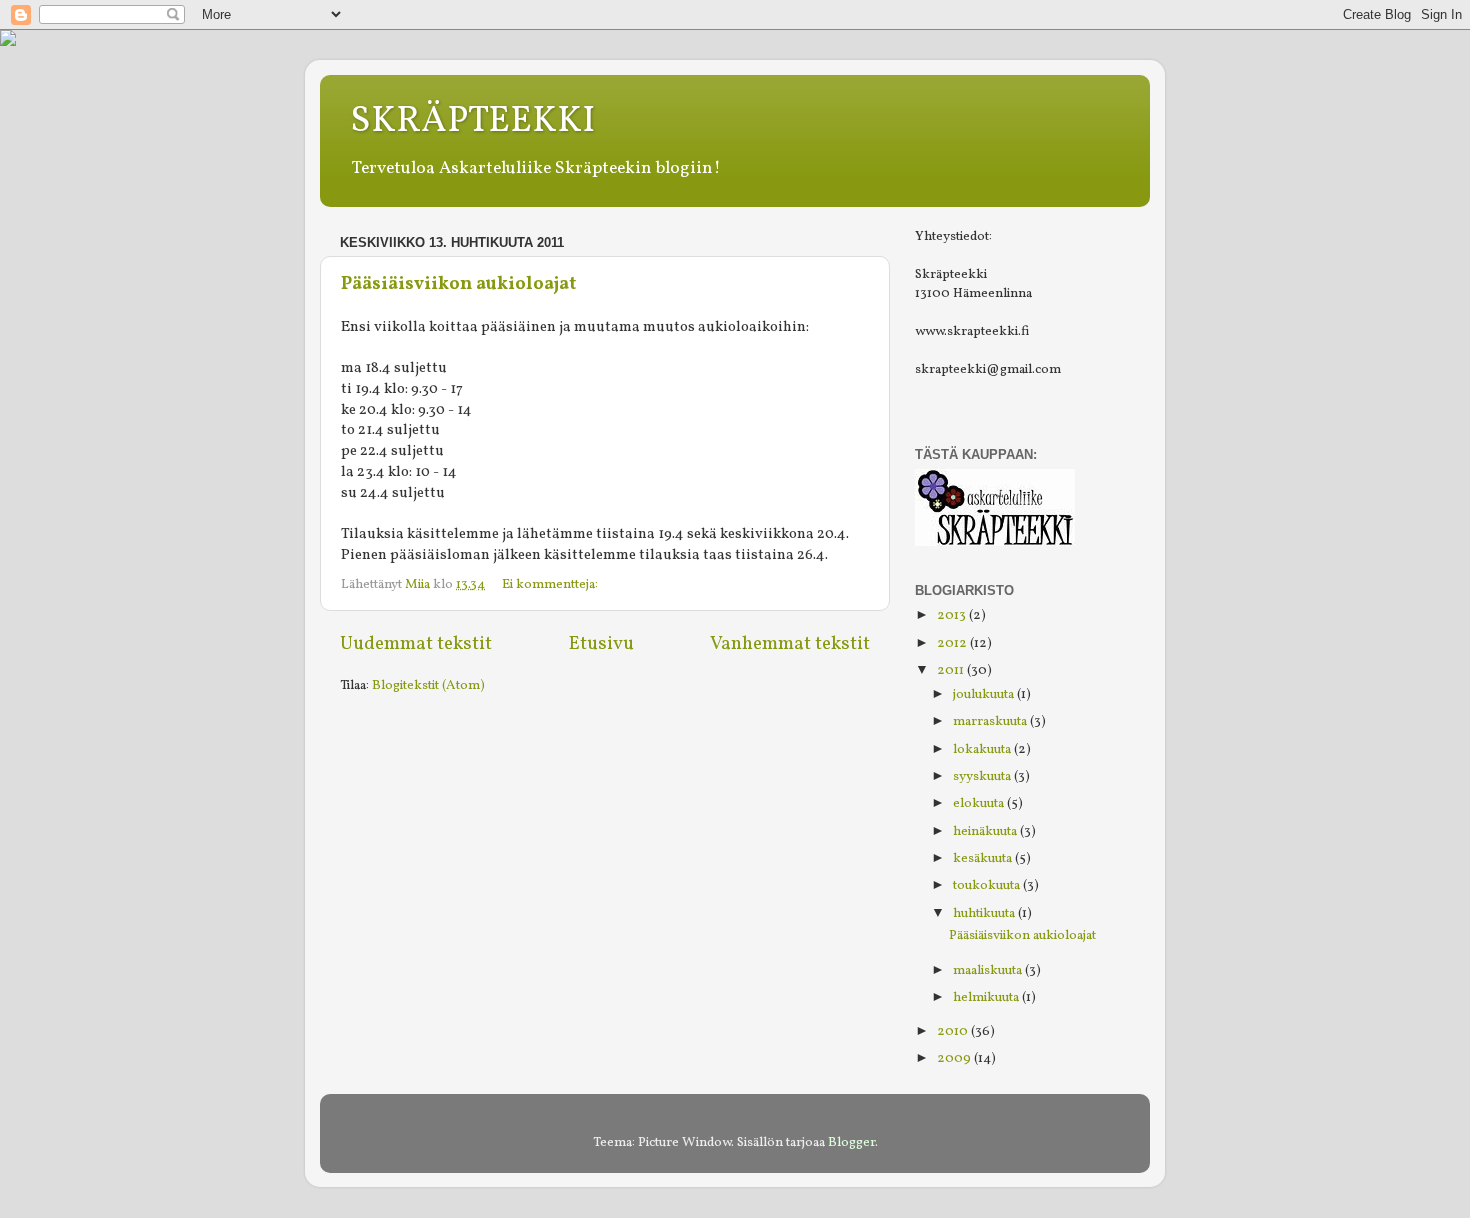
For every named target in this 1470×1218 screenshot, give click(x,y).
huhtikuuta (985, 913)
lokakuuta (983, 749)
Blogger (851, 1142)
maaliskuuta (989, 970)
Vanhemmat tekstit (790, 644)
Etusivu (601, 644)
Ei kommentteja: (551, 584)
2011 (952, 670)
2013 (953, 615)
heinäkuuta (986, 831)
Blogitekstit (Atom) (428, 685)
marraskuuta (991, 721)
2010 (954, 1031)
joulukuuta (985, 694)
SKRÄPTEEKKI (472, 122)
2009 (955, 1058)
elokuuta (980, 803)
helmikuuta (987, 997)
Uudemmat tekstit (416, 644)
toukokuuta (988, 885)
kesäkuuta (984, 858)
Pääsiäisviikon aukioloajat (458, 284)
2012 (953, 643)
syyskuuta (983, 776)
